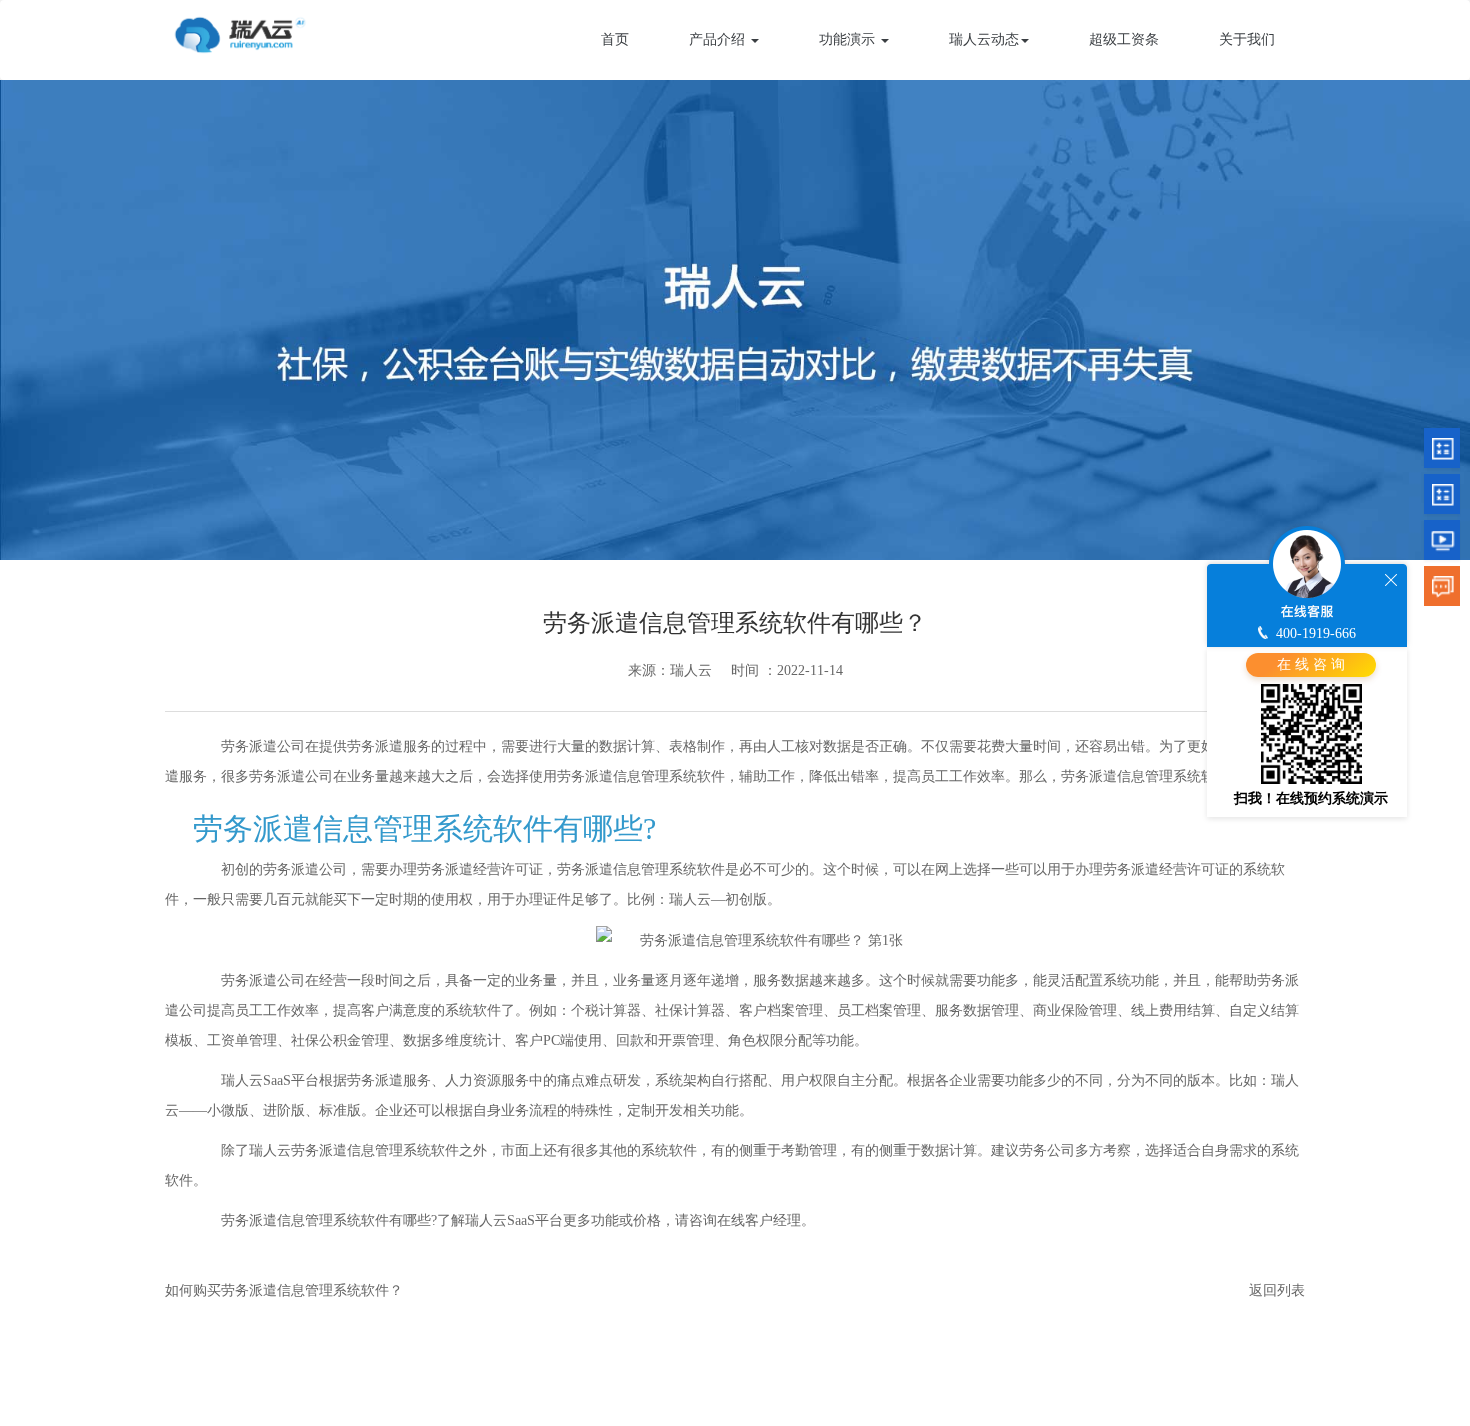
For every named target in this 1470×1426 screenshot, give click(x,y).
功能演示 (849, 39)
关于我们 (1247, 39)
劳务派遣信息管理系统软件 (641, 869)
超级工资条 (1124, 39)
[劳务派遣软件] (240, 32)
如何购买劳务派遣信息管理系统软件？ (284, 1290)
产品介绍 (719, 39)
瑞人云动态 (984, 39)
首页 (615, 39)
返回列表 (1277, 1290)
